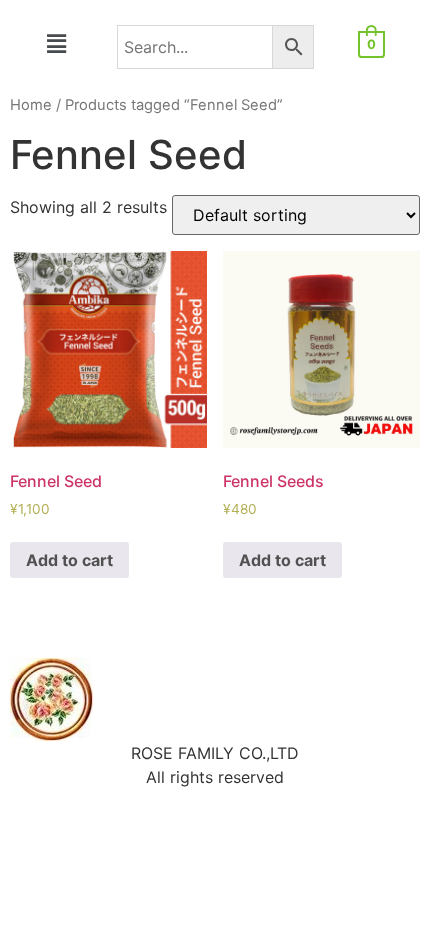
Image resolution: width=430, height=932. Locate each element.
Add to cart (69, 560)
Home (31, 105)
